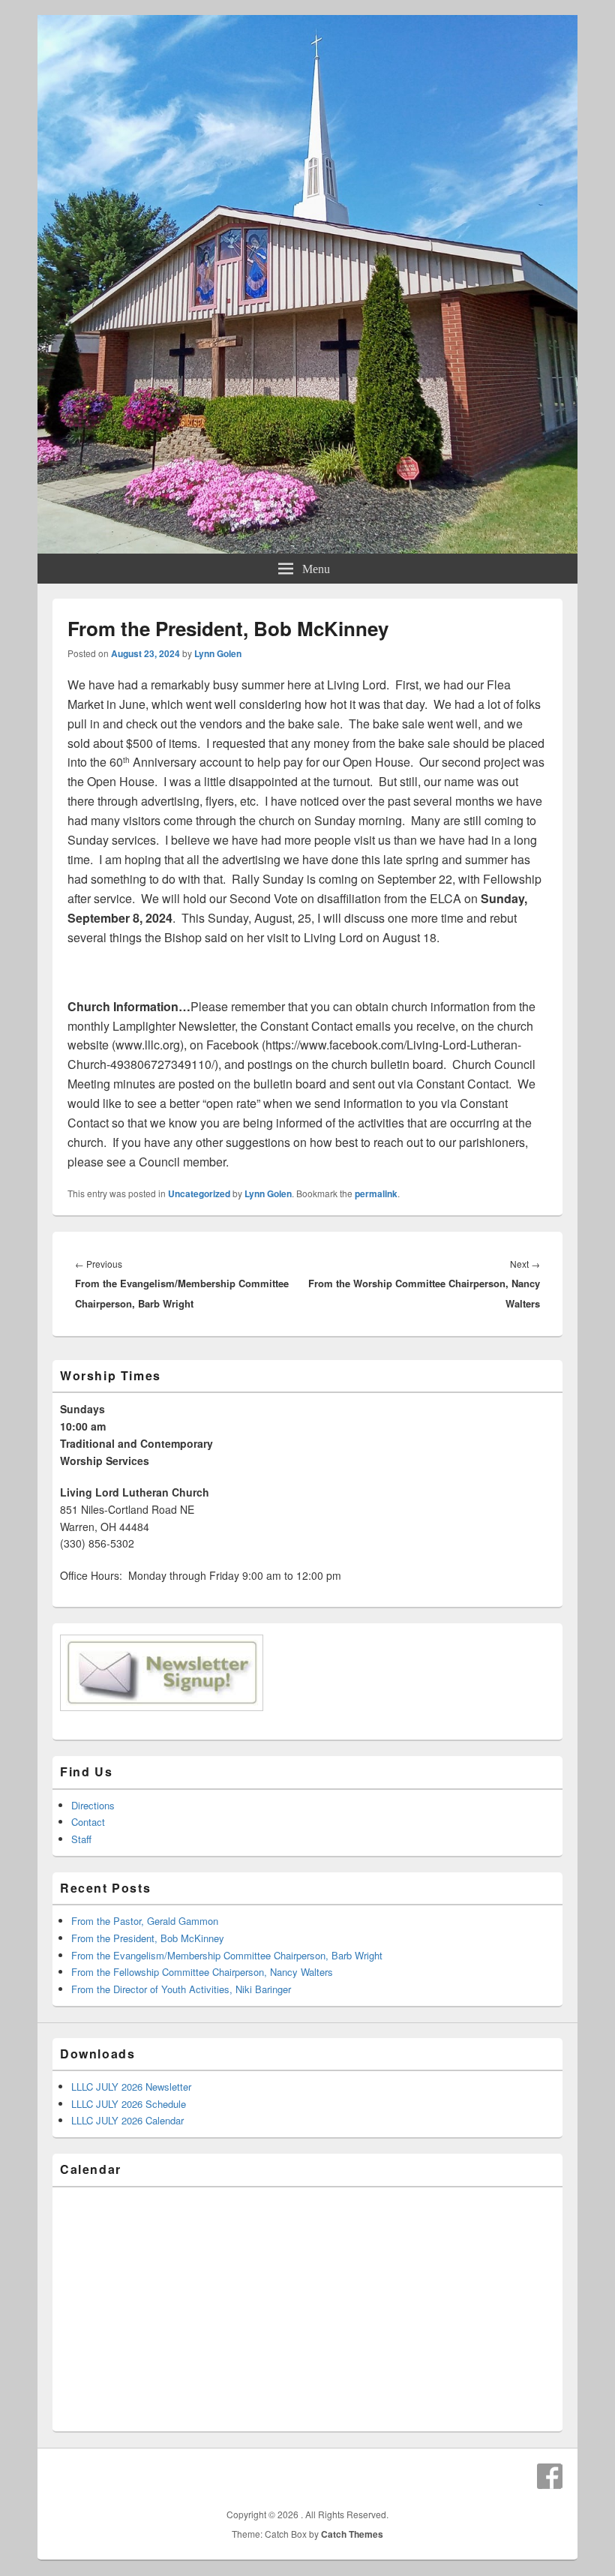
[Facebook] (550, 2476)
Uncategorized (199, 1193)
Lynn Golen (218, 653)
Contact (88, 1822)
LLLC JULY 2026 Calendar (127, 2120)
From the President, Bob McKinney (148, 1938)
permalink (376, 1193)
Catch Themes (352, 2534)
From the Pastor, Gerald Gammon (145, 1921)
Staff (81, 1839)
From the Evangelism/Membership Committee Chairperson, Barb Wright (227, 1955)
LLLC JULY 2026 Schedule (129, 2104)
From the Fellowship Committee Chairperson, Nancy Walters (202, 1972)
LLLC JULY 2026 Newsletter (131, 2087)
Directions (93, 1805)
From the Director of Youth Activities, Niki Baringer (181, 1989)
